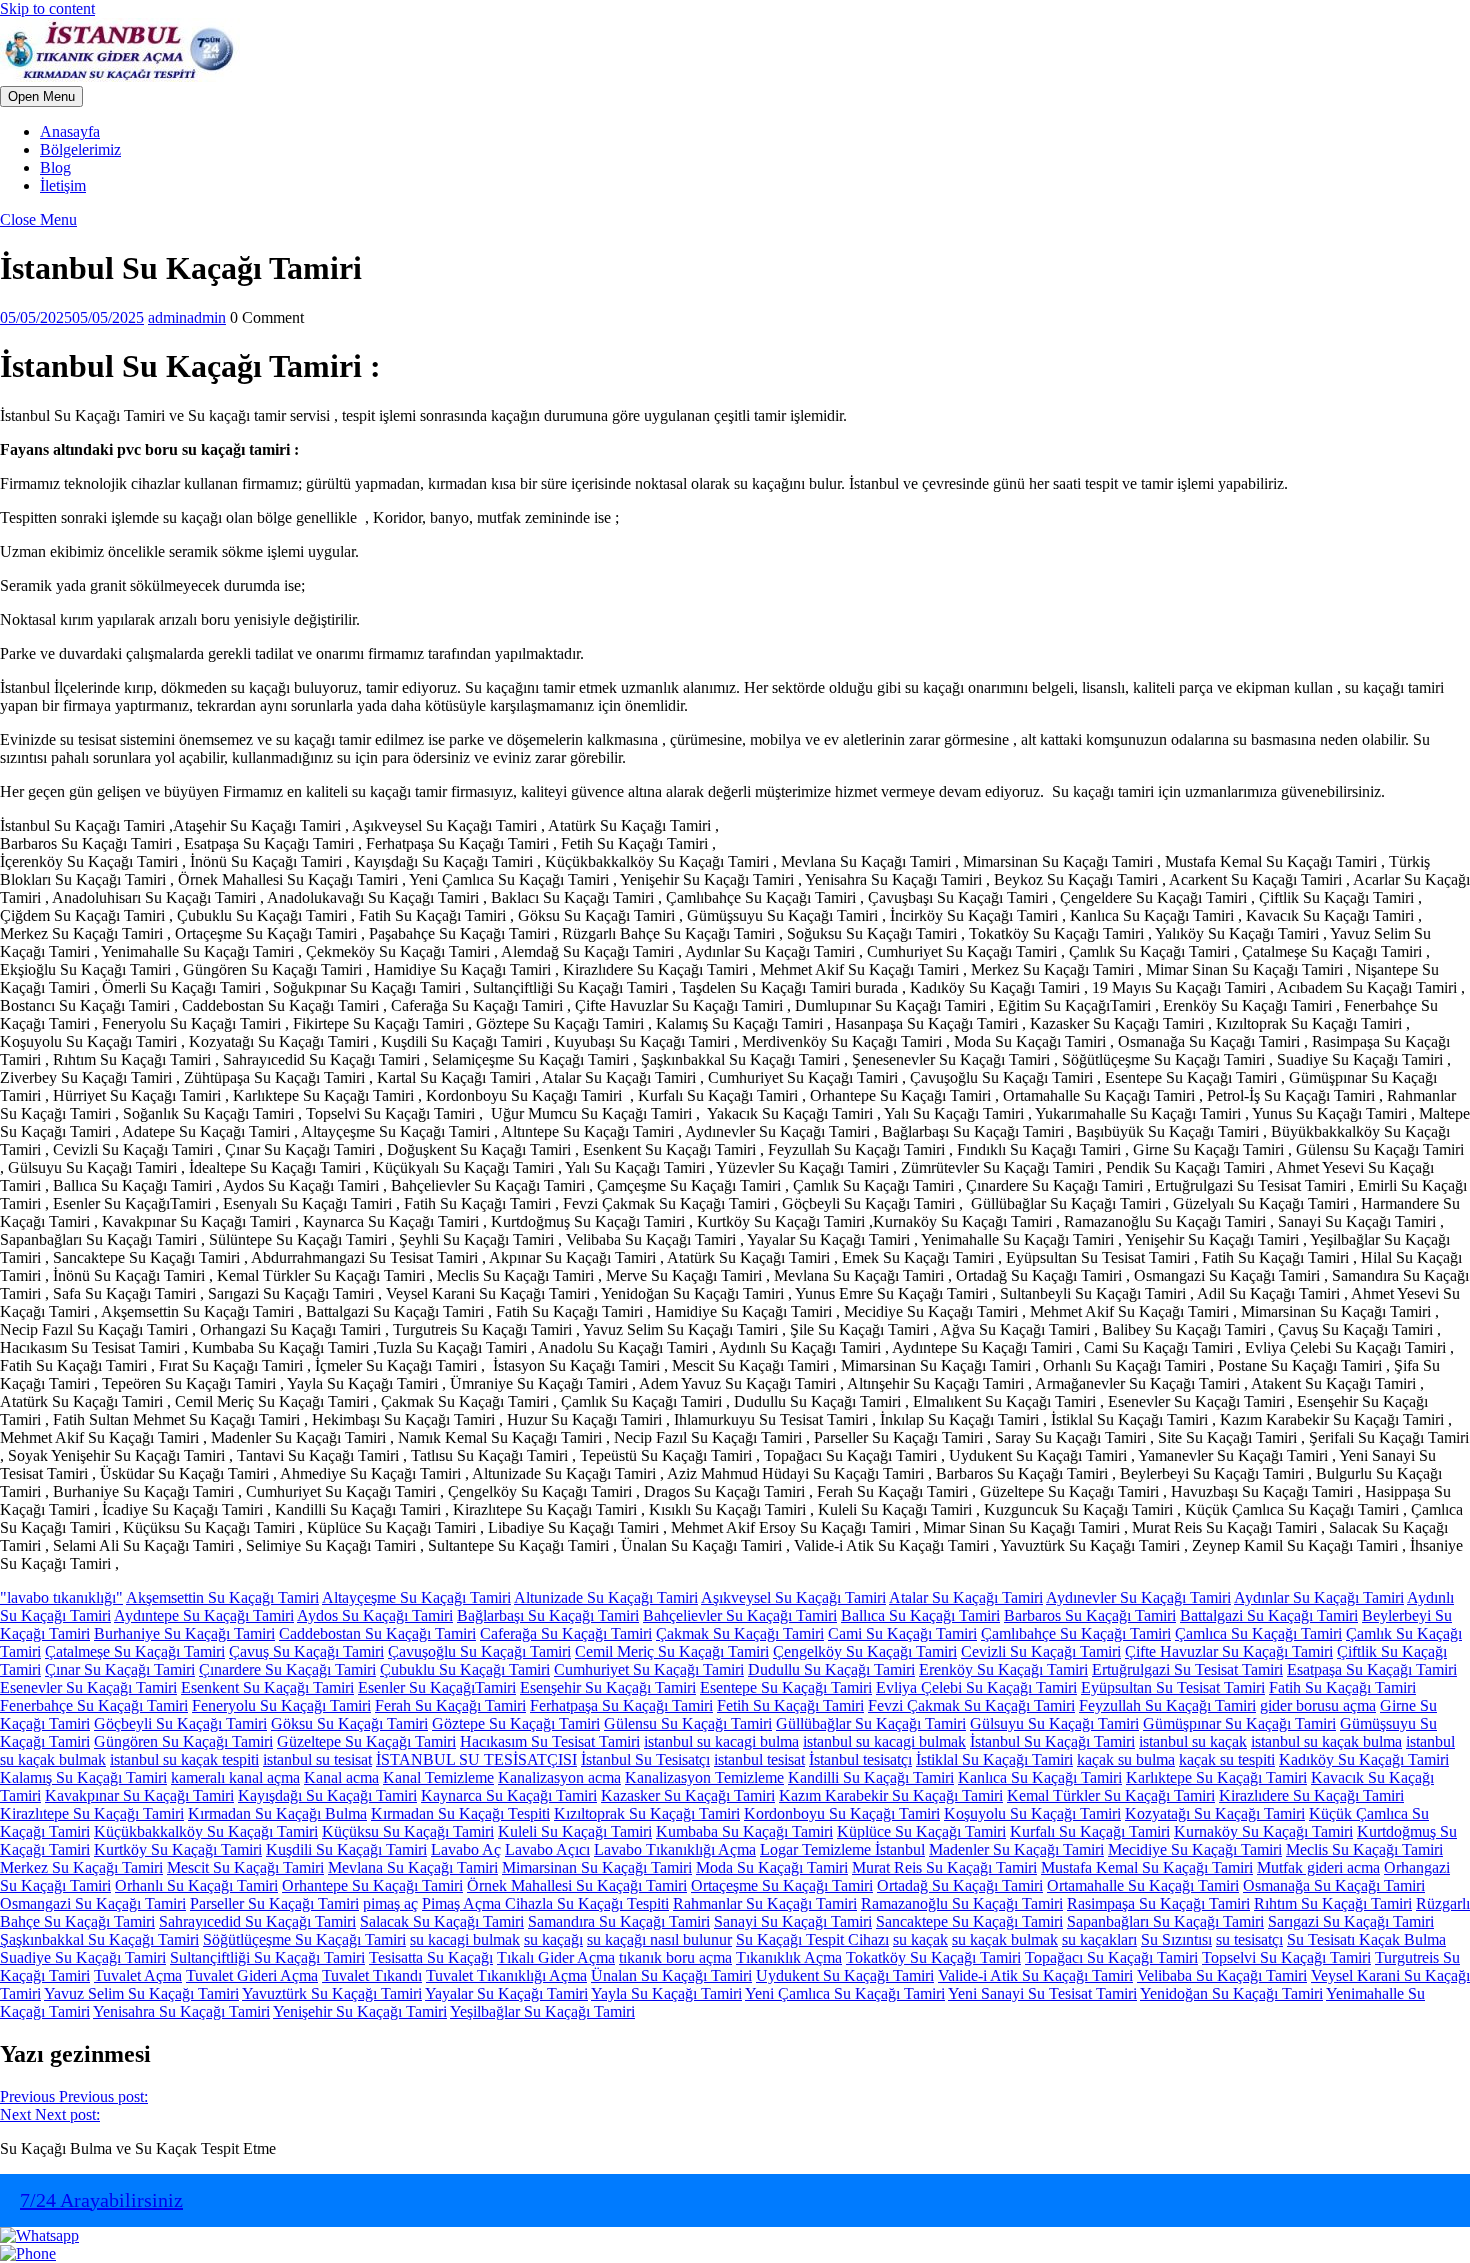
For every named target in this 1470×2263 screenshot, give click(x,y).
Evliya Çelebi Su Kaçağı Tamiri (976, 1687)
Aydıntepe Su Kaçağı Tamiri (204, 1615)
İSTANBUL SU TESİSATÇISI (476, 1759)
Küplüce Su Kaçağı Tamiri (921, 1831)
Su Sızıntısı (1176, 1939)
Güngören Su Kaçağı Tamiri (183, 1741)
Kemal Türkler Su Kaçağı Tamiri (1111, 1795)
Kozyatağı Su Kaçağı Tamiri (1215, 1813)
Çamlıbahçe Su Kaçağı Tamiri (1076, 1633)
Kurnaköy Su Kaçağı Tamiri (1263, 1831)
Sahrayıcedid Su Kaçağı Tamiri (257, 1921)
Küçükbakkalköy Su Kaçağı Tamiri (206, 1831)
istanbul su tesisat (317, 1759)
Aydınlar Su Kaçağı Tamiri (1319, 1597)
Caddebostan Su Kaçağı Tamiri (377, 1633)
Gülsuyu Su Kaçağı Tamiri (1054, 1723)
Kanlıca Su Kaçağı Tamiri (1040, 1777)
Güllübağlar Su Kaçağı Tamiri (871, 1723)
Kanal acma (341, 1777)
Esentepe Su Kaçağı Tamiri (786, 1687)
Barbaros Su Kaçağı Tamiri (1090, 1615)
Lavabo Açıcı (547, 1849)
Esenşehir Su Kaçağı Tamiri (608, 1687)
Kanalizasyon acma (559, 1777)
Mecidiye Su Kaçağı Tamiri (1195, 1849)
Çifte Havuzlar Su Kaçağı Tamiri (1229, 1651)
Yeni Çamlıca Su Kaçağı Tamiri (845, 1993)
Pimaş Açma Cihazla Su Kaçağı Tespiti (545, 1903)
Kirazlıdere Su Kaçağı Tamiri (1311, 1795)
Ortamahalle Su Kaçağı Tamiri (1143, 1885)
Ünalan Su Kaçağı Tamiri (671, 1975)
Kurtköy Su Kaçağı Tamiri (178, 1849)
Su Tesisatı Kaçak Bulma (1366, 1939)
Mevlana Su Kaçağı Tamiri (413, 1867)
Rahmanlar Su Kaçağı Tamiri (765, 1903)
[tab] (41, 96)
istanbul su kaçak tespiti (184, 1759)
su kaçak (920, 1939)
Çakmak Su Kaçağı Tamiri (740, 1633)
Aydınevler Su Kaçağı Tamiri (1138, 1597)
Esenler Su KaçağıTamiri (437, 1687)
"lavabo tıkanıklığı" (61, 1597)
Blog (55, 167)
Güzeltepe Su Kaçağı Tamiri (366, 1741)
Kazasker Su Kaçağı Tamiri (688, 1795)
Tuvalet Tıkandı (372, 1975)
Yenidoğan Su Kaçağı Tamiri (1231, 1993)
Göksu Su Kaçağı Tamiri (349, 1723)
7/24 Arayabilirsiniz (101, 2200)
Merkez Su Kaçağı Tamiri (81, 1867)
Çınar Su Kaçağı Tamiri (120, 1669)
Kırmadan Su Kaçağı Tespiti (460, 1813)
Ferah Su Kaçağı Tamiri (450, 1705)
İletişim (63, 185)
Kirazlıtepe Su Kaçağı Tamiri (92, 1813)
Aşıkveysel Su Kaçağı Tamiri (793, 1597)
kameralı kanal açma (235, 1777)
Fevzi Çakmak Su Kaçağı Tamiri (971, 1705)
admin (187, 317)
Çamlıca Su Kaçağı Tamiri (1258, 1633)
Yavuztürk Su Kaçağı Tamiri (332, 1993)
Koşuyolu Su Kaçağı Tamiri (1032, 1813)
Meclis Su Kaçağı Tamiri (1364, 1849)
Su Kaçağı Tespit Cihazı (812, 1939)
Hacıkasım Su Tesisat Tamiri (550, 1741)
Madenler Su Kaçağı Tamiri (1016, 1849)
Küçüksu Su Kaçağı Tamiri (408, 1831)
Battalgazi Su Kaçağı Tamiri (1269, 1615)
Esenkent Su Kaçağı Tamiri (267, 1687)
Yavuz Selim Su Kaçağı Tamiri (141, 1993)
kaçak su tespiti (1227, 1759)
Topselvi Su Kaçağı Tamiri (1286, 1957)
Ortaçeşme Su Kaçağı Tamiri (782, 1885)
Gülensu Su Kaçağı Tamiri (688, 1723)
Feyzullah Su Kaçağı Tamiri (1167, 1705)
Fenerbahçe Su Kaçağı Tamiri (94, 1705)
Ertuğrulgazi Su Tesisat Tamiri (1187, 1669)
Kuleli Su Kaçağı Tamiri (575, 1831)
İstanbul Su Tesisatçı (645, 1759)
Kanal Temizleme (438, 1777)
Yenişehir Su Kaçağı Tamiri (360, 2011)
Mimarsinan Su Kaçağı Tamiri (597, 1867)
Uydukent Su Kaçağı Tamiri (845, 1975)
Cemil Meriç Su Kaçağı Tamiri (672, 1651)
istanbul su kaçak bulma (1326, 1741)
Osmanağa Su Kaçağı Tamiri (1334, 1885)
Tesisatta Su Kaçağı (431, 1957)
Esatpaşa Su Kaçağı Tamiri (1372, 1669)
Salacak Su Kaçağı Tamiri (442, 1921)
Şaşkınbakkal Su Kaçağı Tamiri (99, 1939)
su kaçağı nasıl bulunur (659, 1939)
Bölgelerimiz (80, 149)
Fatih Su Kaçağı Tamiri (1342, 1687)
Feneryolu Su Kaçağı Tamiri (281, 1705)
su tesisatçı (1249, 1939)
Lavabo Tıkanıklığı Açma (675, 1849)
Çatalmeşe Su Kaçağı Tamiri (135, 1651)
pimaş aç (390, 1903)
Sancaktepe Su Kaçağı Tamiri (969, 1921)
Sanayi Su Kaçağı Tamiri (793, 1921)
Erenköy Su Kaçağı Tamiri (1003, 1669)
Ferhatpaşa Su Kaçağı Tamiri (621, 1705)
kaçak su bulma (1126, 1759)
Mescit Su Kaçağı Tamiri (245, 1867)
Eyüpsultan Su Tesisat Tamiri (1173, 1687)
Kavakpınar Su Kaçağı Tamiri (139, 1795)
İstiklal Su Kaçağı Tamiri (994, 1759)
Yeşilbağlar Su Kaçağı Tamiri (542, 2011)
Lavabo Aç (466, 1849)
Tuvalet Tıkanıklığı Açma (506, 1975)
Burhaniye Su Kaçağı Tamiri (184, 1633)
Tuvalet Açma (138, 1975)
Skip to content (47, 8)
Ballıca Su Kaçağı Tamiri (920, 1615)
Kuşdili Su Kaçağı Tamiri (346, 1849)
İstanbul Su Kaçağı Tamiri (1052, 1741)
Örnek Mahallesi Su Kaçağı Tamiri (577, 1885)
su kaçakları (1099, 1939)
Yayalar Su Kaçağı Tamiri (506, 1993)
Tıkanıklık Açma (789, 1957)
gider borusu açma (1318, 1705)
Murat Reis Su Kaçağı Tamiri (944, 1867)
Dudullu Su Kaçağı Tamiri (831, 1669)
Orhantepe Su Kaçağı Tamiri (372, 1885)
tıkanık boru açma (675, 1957)
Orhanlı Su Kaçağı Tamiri (196, 1885)
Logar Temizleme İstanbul (842, 1849)
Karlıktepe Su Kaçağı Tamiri (1216, 1777)
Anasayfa (70, 131)
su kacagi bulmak (465, 1939)
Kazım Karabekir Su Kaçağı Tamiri (891, 1795)
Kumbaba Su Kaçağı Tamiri (744, 1831)
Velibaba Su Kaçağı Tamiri (1222, 1975)
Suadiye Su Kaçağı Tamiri (83, 1957)
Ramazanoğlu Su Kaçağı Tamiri (962, 1903)
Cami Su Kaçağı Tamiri (902, 1633)
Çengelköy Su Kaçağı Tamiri (865, 1651)
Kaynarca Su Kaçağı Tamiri (509, 1795)
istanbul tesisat (759, 1759)
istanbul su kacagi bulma (721, 1741)
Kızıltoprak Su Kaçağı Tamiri (647, 1813)
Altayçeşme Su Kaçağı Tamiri (416, 1597)
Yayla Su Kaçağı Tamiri (666, 1993)
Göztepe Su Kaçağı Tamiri (516, 1723)
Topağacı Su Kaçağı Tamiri (1111, 1957)
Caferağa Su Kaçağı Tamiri (566, 1633)
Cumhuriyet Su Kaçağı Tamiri (649, 1669)
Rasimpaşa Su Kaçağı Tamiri (1158, 1903)
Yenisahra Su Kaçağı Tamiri (181, 2011)
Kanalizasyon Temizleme (704, 1777)
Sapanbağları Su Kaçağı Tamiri (1165, 1921)
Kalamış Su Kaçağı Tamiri (83, 1777)
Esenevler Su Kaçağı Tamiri (88, 1687)
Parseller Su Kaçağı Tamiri (274, 1903)
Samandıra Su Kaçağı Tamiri (619, 1921)
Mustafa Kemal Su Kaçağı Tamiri (1147, 1867)
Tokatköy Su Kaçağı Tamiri (933, 1957)
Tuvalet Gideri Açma (252, 1975)
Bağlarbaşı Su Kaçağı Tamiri (548, 1615)
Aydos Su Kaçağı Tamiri (375, 1615)
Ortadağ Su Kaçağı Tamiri (960, 1885)
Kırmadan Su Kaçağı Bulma (277, 1813)
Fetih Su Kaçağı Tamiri (790, 1705)
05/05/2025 (72, 317)
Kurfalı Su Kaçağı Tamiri (1090, 1831)
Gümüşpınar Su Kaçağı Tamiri (1239, 1723)
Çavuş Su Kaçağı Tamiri (306, 1651)
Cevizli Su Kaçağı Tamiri (1041, 1651)
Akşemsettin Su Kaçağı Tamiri (222, 1597)
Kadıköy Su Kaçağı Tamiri (1364, 1759)
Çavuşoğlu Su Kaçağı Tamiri (479, 1651)
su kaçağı (553, 1939)
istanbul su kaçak (1193, 1741)
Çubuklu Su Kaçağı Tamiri (465, 1669)
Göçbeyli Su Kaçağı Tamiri (180, 1723)
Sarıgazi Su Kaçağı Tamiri (1351, 1921)
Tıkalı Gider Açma (556, 1957)
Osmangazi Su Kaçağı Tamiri (93, 1903)
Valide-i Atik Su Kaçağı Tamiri (1035, 1975)
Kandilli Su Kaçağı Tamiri (871, 1777)
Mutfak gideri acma (1318, 1867)
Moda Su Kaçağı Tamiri (772, 1867)
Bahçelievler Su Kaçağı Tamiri (740, 1615)
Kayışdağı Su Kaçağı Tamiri (327, 1795)
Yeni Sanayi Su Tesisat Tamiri (1042, 1993)
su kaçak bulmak (1005, 1939)
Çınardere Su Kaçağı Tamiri (287, 1669)
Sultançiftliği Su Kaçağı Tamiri (267, 1957)
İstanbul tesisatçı (860, 1759)
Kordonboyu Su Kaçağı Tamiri (842, 1813)
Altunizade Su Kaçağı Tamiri (606, 1597)
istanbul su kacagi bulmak (884, 1741)
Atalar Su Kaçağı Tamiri (966, 1597)
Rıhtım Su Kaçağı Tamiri (1333, 1903)
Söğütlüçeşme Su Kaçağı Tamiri (304, 1939)
